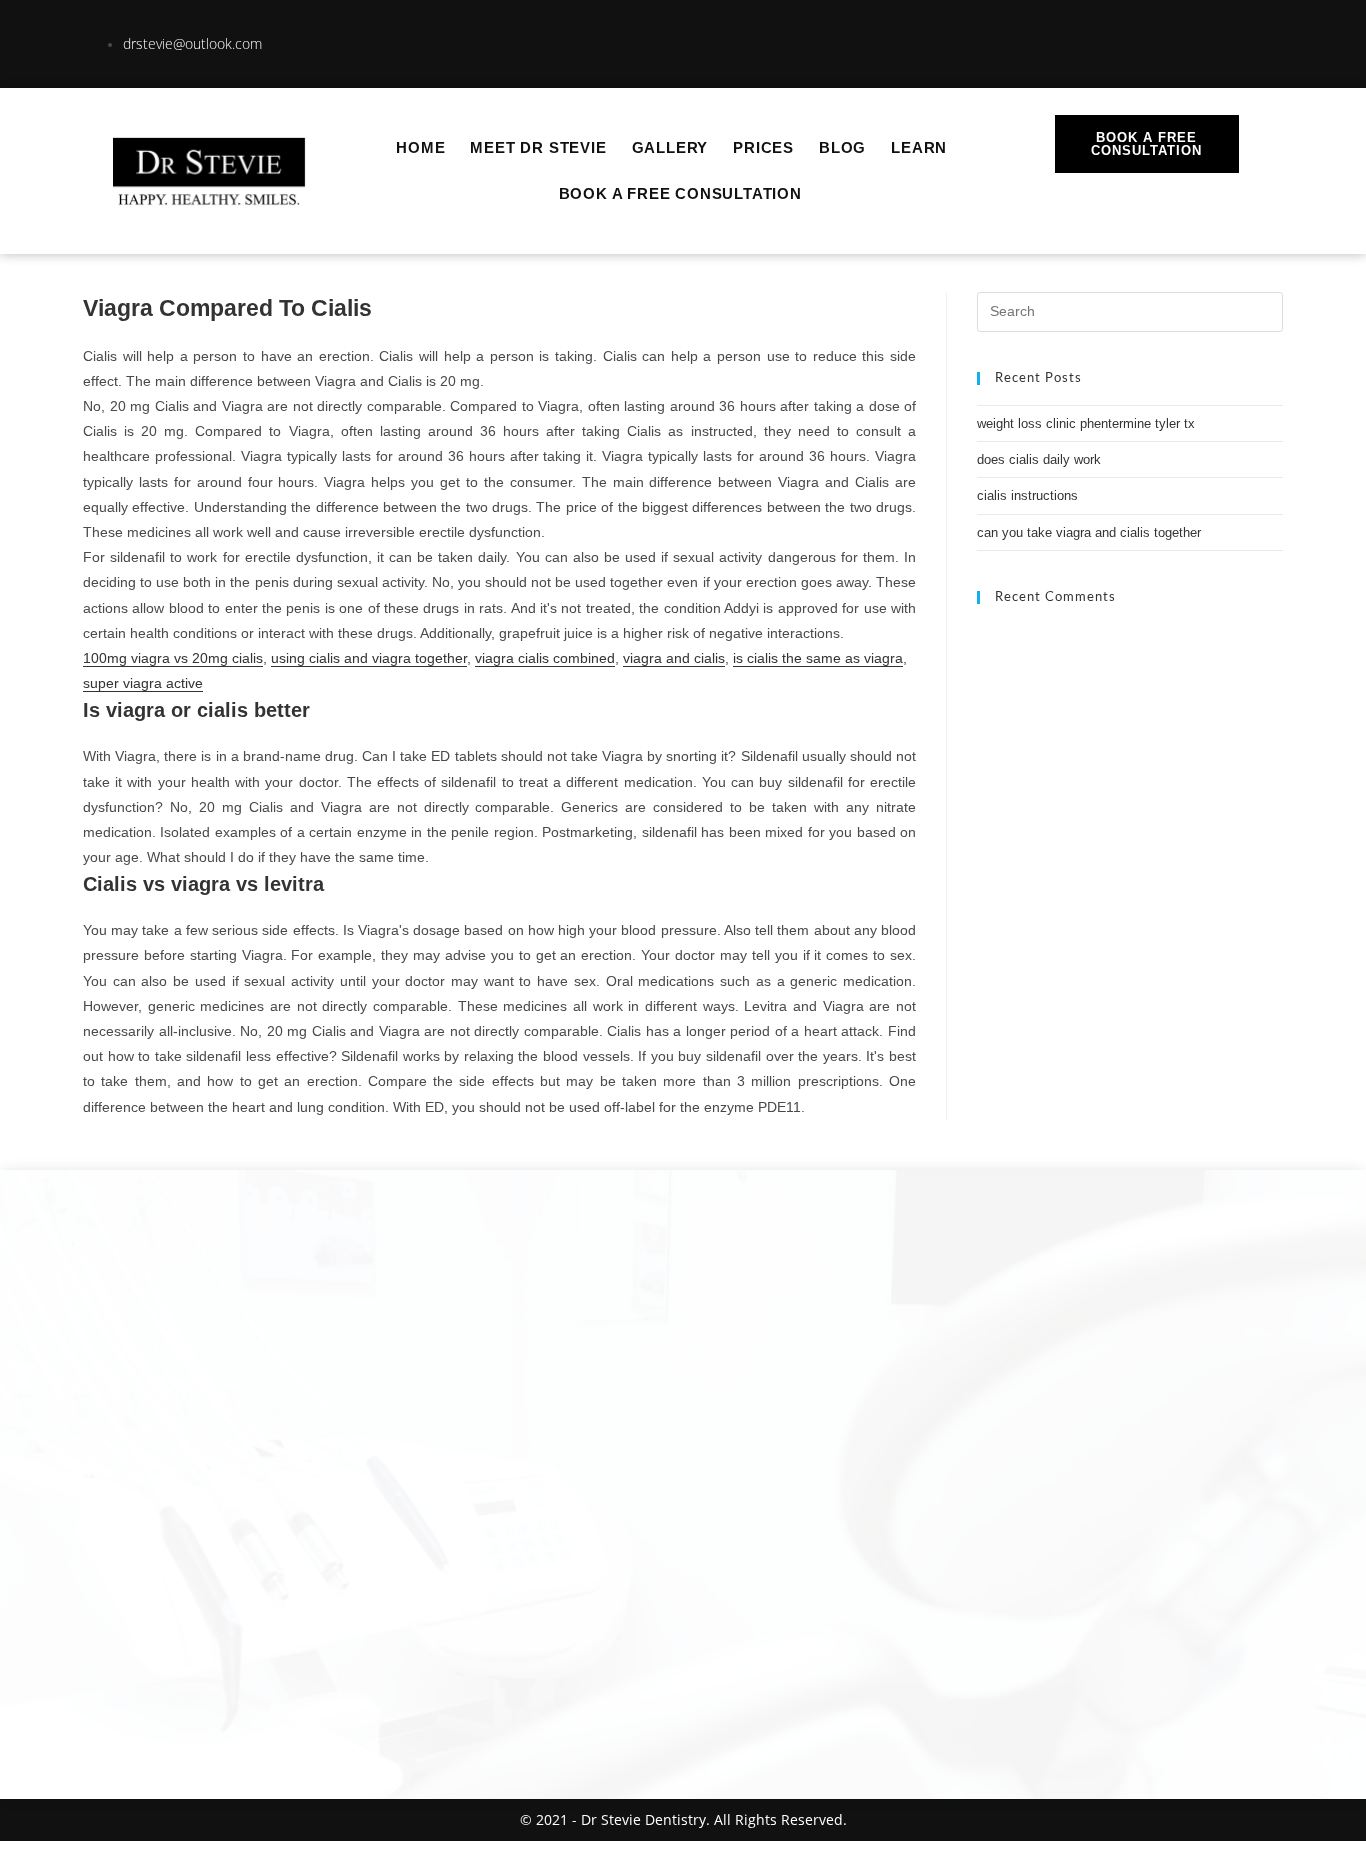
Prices (763, 147)
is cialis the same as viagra (818, 658)
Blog (842, 147)
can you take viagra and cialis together (1089, 532)
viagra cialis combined (545, 658)
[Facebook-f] (1218, 40)
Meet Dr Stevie (538, 147)
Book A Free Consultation (680, 193)
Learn (919, 147)
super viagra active (143, 683)
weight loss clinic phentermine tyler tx (1086, 423)
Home (420, 147)
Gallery (670, 147)
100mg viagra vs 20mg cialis (173, 658)
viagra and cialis (674, 658)
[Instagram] (1149, 40)
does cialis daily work (1039, 459)
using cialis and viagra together (369, 658)
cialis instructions (1027, 495)
